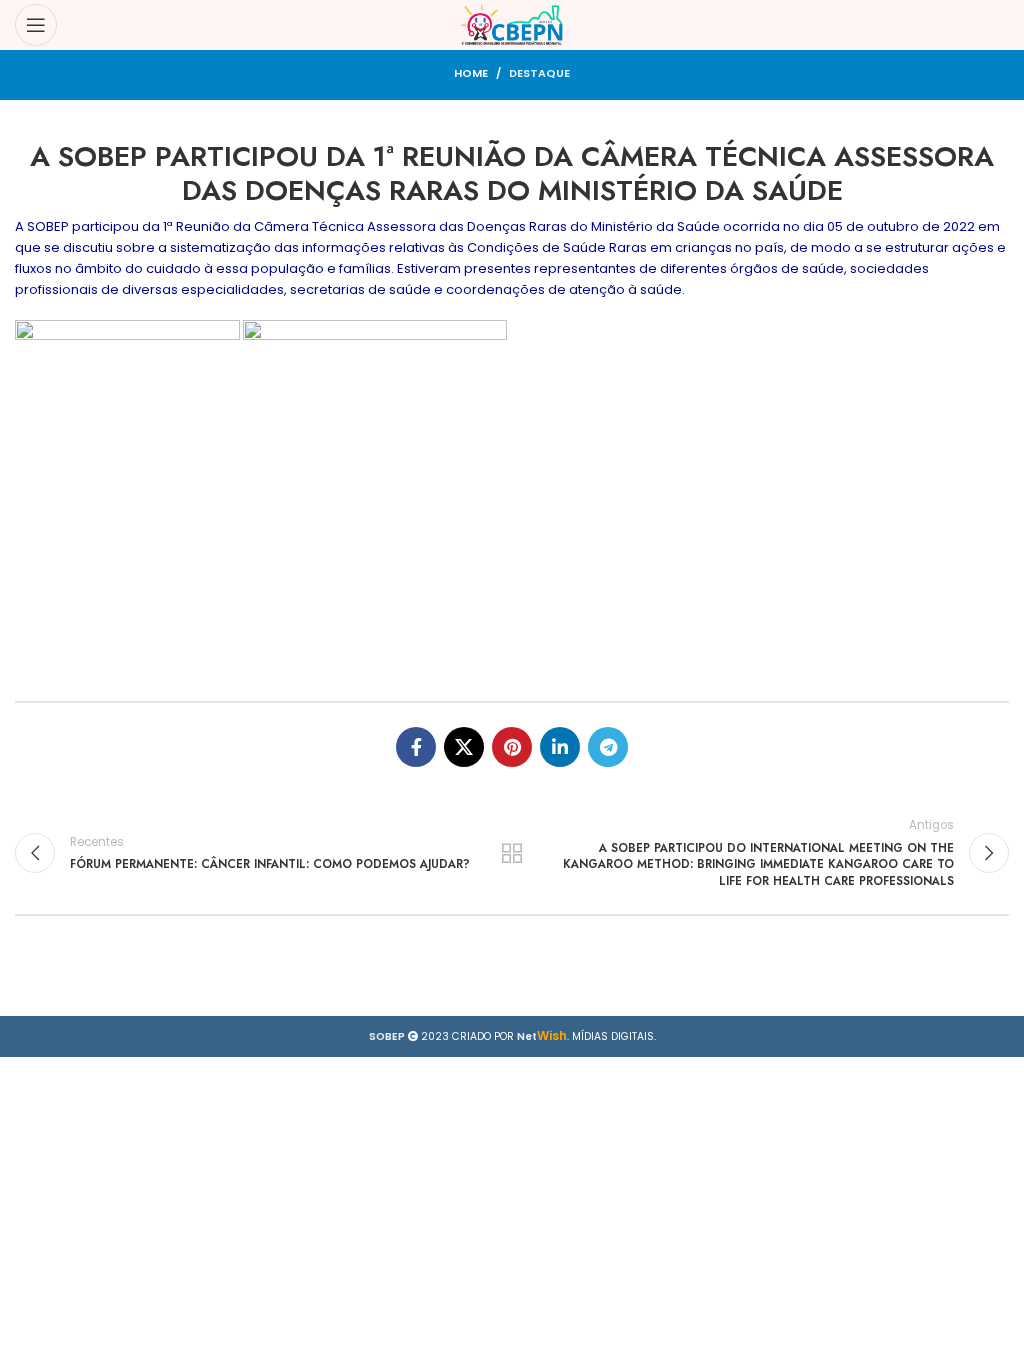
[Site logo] (512, 24)
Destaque (539, 73)
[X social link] (464, 747)
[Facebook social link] (416, 747)
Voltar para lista (512, 853)
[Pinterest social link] (512, 747)
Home (471, 73)
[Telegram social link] (608, 747)
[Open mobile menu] (36, 25)
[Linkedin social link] (560, 747)
